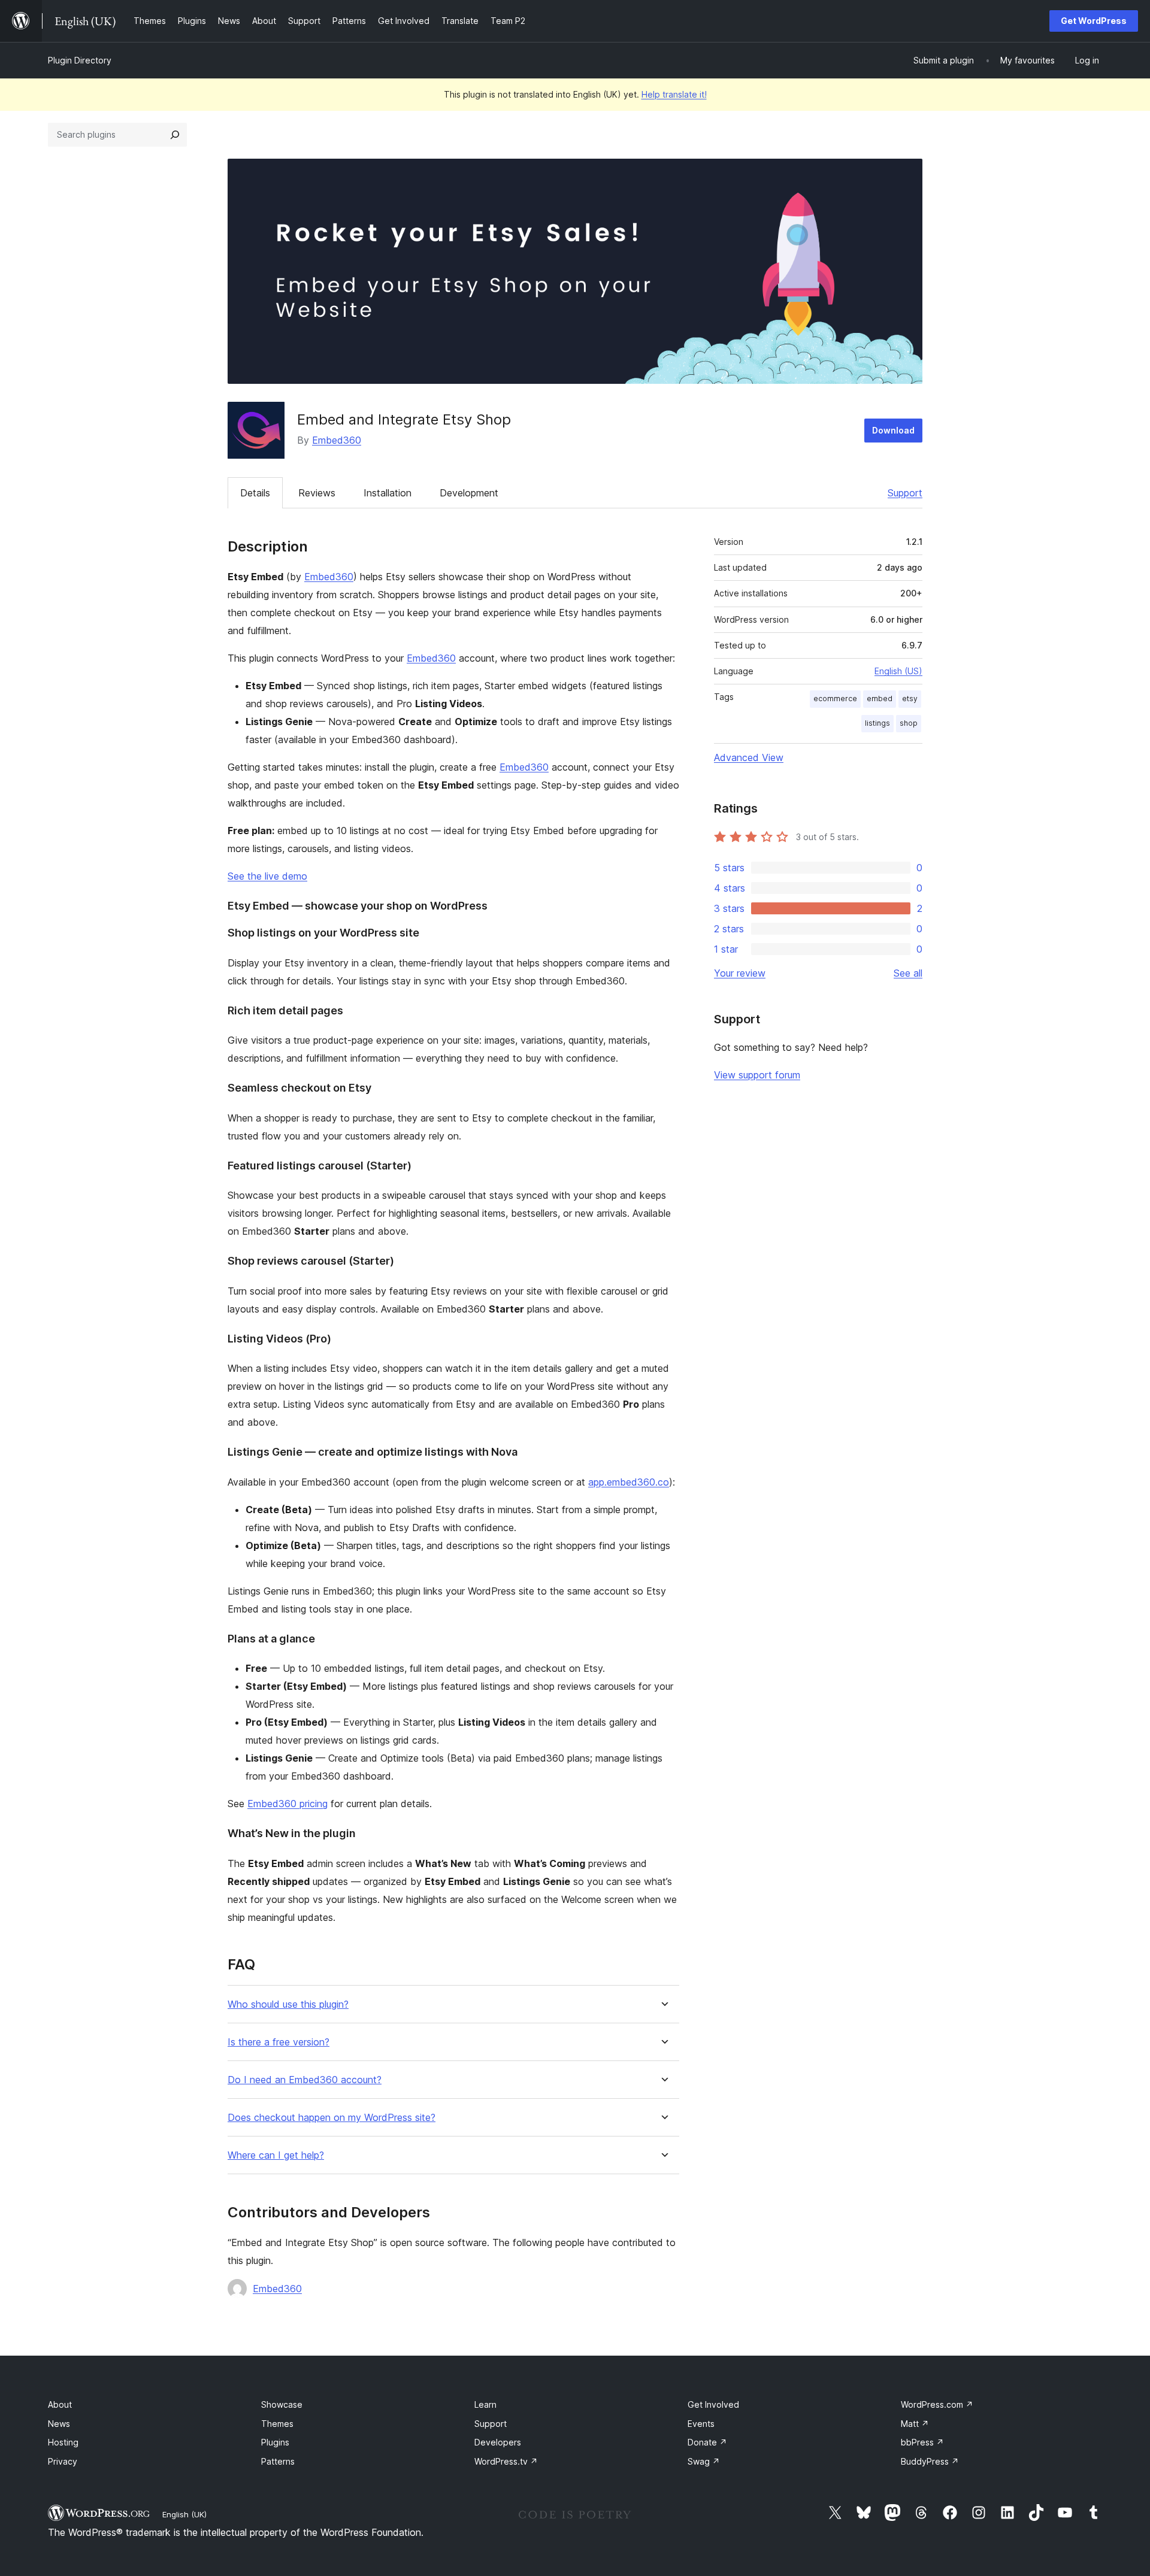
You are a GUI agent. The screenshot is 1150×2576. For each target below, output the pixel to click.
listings (877, 723)
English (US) (898, 671)
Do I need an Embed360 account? (305, 2080)
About (60, 2404)
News (59, 2424)
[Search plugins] (175, 135)
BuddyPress (930, 2461)
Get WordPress (1094, 21)
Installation (388, 493)
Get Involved (713, 2404)
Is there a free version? (279, 2042)
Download (893, 430)
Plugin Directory (80, 60)
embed (880, 698)
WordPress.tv (506, 2461)
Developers (498, 2442)
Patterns (278, 2461)
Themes (277, 2424)
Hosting (63, 2442)
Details (255, 493)
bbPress (922, 2442)
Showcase (282, 2404)
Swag (704, 2461)
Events (701, 2424)
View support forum (757, 1075)
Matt (915, 2424)
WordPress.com (937, 2404)
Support (905, 493)
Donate (707, 2442)
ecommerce (835, 698)
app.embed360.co (629, 1482)
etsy (910, 698)
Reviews (317, 493)
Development (469, 493)
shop (909, 723)
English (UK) (184, 2514)
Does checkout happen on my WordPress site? (332, 2118)
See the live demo (267, 876)
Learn (485, 2404)
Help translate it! (674, 94)
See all (908, 973)
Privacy (63, 2461)
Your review (740, 973)
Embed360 (337, 440)
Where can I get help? (276, 2155)
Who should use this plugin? (288, 2004)
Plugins (275, 2442)
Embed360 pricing (287, 1804)
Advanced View (749, 757)
